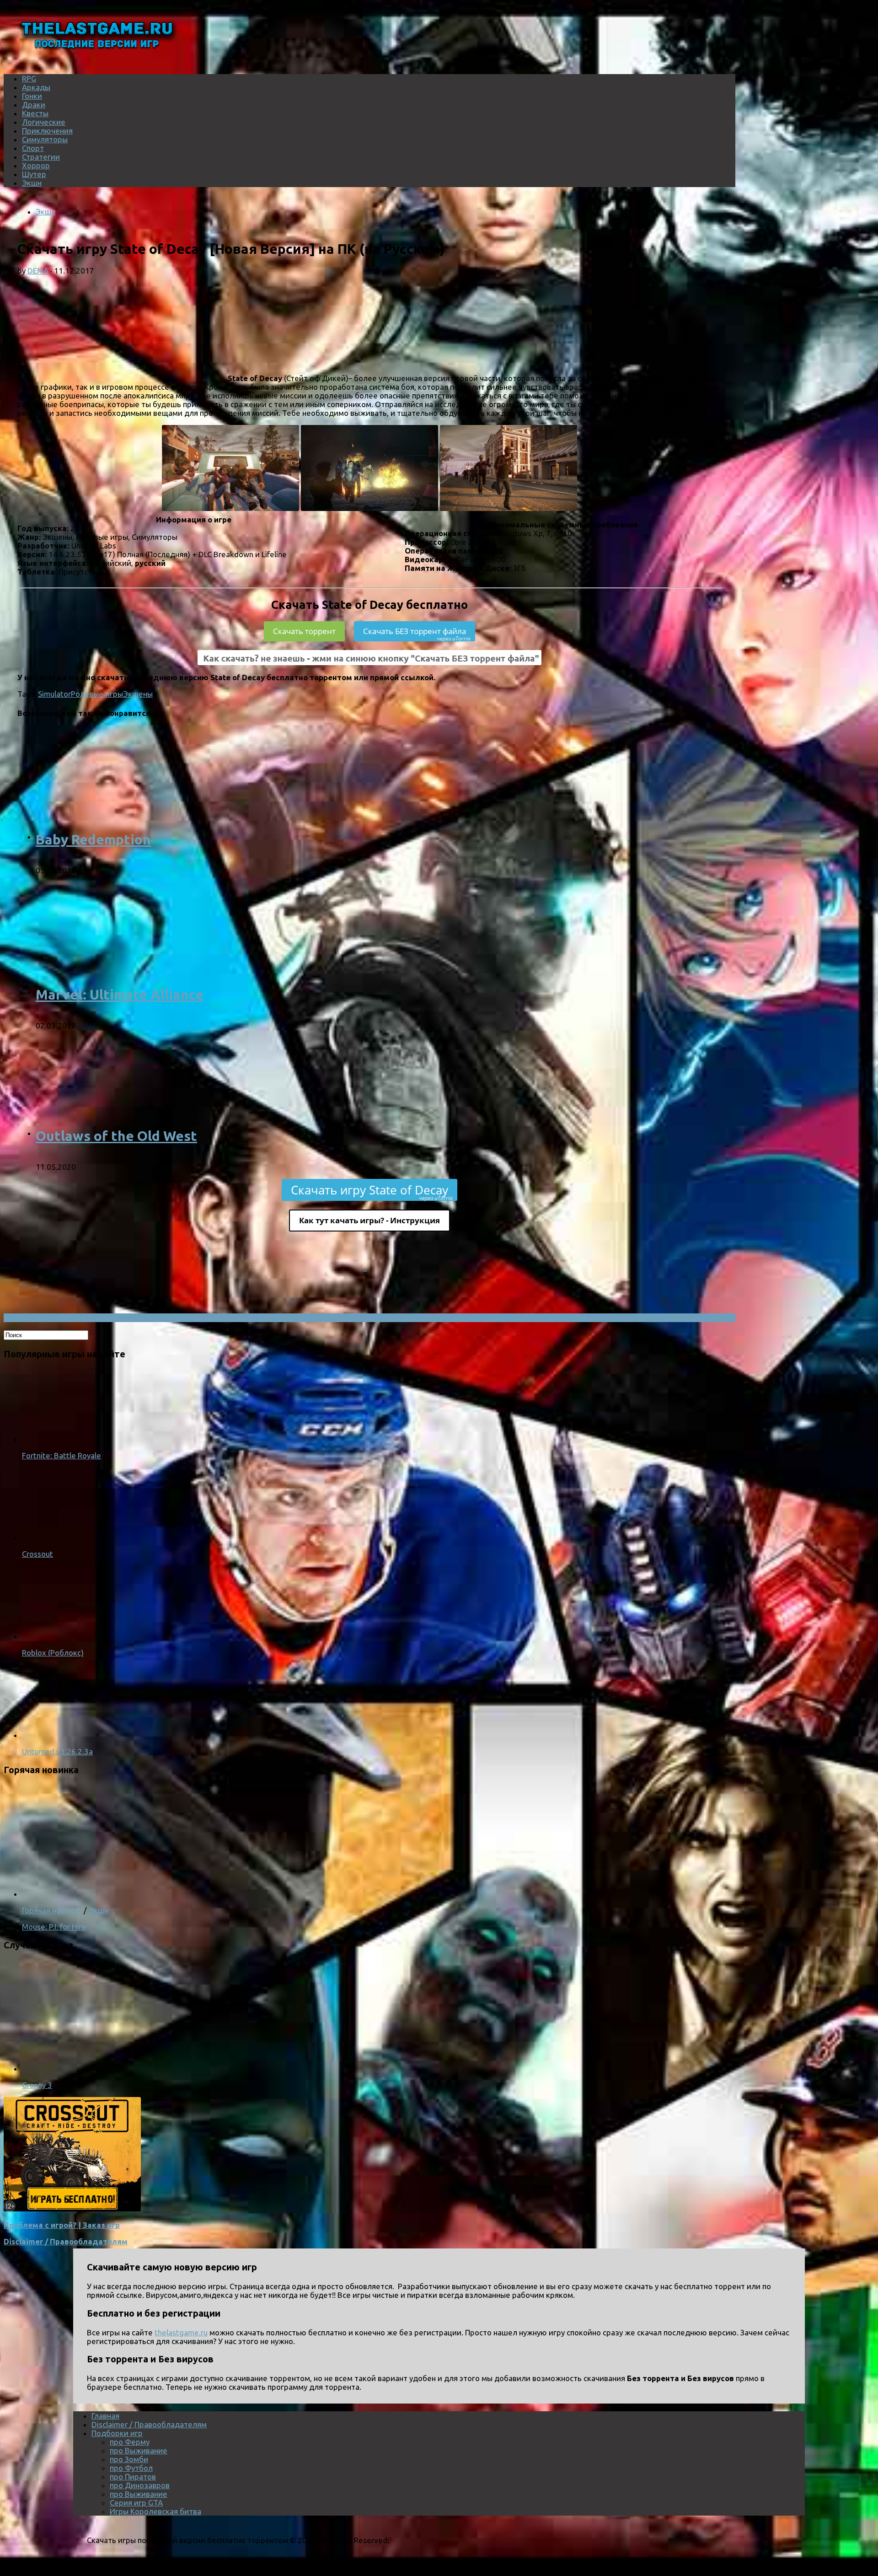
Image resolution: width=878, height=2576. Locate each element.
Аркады (36, 87)
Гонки (32, 96)
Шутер (34, 174)
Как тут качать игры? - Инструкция (369, 1220)
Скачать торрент (304, 631)
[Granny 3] (141, 2068)
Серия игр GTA (136, 2503)
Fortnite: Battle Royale (62, 1455)
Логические (44, 122)
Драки (34, 105)
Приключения (47, 131)
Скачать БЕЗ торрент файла (417, 634)
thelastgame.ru (181, 2332)
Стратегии (41, 157)
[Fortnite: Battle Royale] (59, 1439)
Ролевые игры (97, 694)
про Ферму (130, 2442)
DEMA (38, 271)
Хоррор (36, 165)
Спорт (33, 148)
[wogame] (72, 2208)
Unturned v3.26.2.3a (57, 1751)
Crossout (37, 1554)
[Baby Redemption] (155, 836)
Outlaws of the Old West (116, 1136)
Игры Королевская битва (155, 2511)
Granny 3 (37, 2085)
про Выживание (139, 2450)
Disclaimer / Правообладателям (66, 2241)
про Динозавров (140, 2485)
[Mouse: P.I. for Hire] (141, 1894)
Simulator (54, 694)
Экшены (138, 694)
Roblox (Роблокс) (53, 1653)
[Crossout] (59, 1537)
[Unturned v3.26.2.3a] (59, 1735)
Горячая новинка (52, 1910)
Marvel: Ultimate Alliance (120, 995)
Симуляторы (45, 139)
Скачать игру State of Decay (372, 1191)
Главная (105, 2416)
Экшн (32, 183)
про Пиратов (133, 2477)
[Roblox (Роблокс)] (59, 1636)
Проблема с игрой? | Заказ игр (62, 2225)
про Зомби (129, 2459)
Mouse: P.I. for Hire (54, 1927)
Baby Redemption (93, 839)
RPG (29, 78)
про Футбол (131, 2468)
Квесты (35, 113)
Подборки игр (117, 2433)
